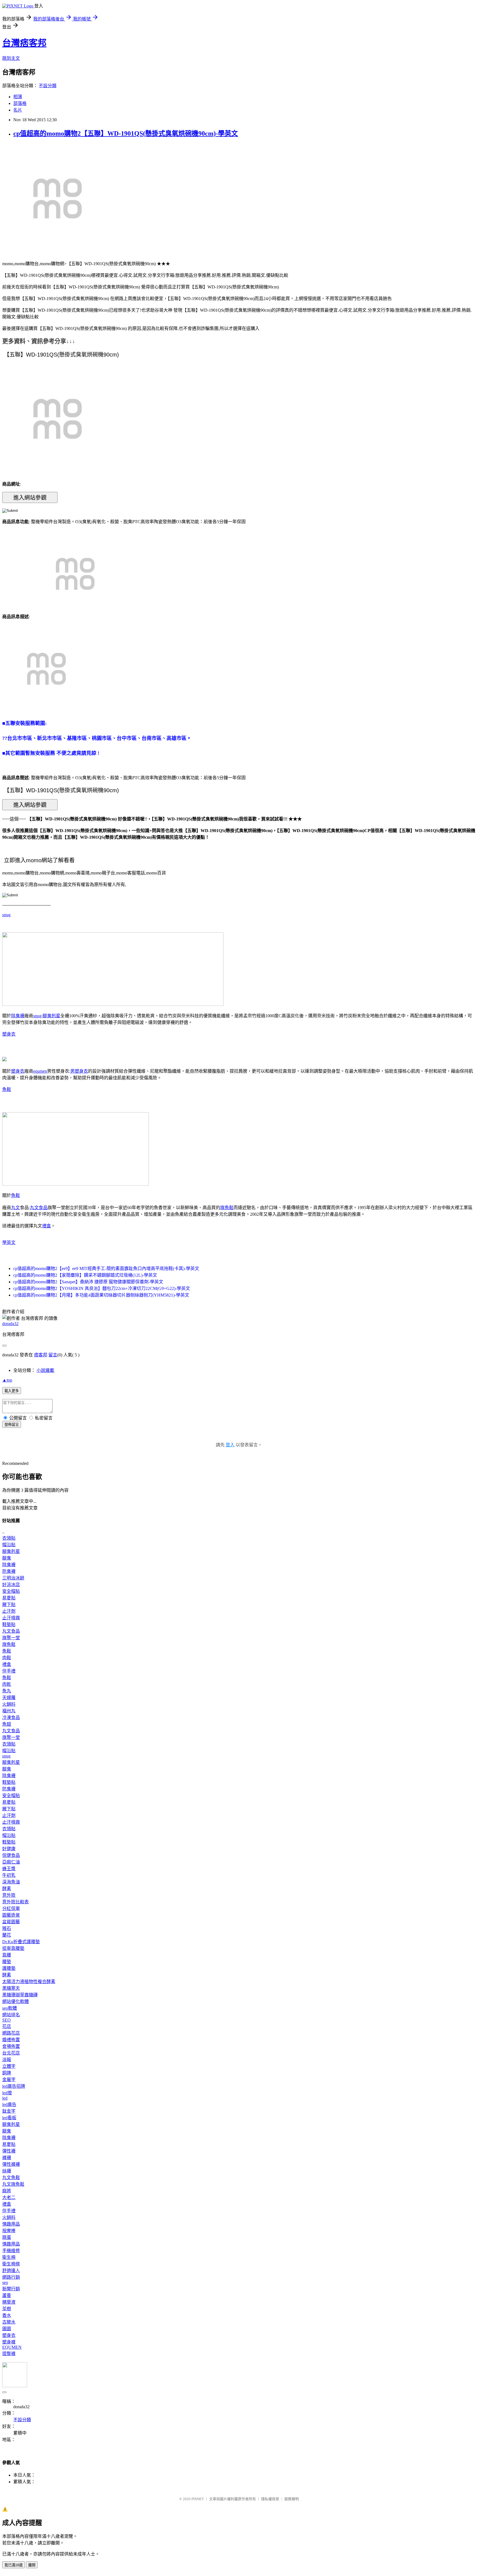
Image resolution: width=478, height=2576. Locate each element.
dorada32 (10, 1324)
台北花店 (11, 2053)
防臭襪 (9, 1571)
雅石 (7, 1928)
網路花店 (11, 2033)
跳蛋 (7, 2237)
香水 (7, 2315)
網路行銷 (11, 2277)
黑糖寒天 (11, 1988)
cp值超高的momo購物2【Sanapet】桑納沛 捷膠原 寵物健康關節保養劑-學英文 (88, 1282)
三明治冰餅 (13, 1578)
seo (5, 2282)
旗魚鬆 (227, 1208)
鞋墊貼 (9, 1624)
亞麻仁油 (11, 1862)
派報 (7, 2060)
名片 (18, 110)
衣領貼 (9, 1538)
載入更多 (12, 1391)
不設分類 (48, 86)
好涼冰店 (11, 1585)
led (5, 2098)
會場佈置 (11, 2046)
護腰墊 (9, 1968)
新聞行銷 (11, 2289)
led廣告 (9, 2104)
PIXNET (198, 2499)
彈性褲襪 (11, 2164)
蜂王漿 (9, 1869)
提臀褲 (9, 2354)
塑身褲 (9, 2342)
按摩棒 (9, 2231)
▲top (7, 1380)
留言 (53, 1355)
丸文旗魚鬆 (13, 2184)
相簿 (18, 97)
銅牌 (7, 2073)
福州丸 (9, 1711)
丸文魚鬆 (11, 2178)
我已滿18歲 (14, 2565)
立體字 (9, 2066)
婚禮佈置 (11, 2040)
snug (6, 915)
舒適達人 (11, 2271)
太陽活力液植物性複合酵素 (29, 1982)
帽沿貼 (9, 1545)
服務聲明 (292, 2499)
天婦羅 (9, 1698)
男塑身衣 (79, 1071)
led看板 (9, 2118)
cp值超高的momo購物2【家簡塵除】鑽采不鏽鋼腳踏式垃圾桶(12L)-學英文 (85, 1275)
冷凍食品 (11, 1717)
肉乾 (7, 1684)
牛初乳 (9, 1875)
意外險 (9, 1895)
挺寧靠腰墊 (13, 1948)
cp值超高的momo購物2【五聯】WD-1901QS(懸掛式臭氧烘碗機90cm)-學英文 (126, 133)
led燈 (7, 2093)
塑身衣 (9, 1034)
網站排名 (11, 2015)
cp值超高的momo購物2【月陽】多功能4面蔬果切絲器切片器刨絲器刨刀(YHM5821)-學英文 (101, 1295)
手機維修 (11, 2251)
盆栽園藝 (11, 1922)
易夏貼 (9, 1598)
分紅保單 (11, 1908)
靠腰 (7, 1955)
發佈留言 (12, 1425)
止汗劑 (9, 1611)
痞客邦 (41, 1355)
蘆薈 (7, 2295)
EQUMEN (12, 2347)
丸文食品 (39, 1208)
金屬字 (9, 2080)
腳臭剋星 (51, 1016)
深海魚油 (11, 1882)
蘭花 (7, 1935)
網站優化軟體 (15, 2001)
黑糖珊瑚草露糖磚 (20, 1995)
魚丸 (7, 1691)
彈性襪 (9, 2151)
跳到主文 (11, 58)
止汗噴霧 (11, 1618)
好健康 (9, 1849)
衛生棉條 (11, 2264)
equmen (40, 1071)
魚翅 (7, 1724)
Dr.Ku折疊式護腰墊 (21, 1942)
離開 (32, 2565)
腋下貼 (9, 1605)
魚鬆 (7, 1089)
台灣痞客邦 (24, 43)
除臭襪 (18, 1016)
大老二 (9, 2197)
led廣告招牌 (14, 2086)
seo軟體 (10, 2008)
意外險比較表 (15, 1902)
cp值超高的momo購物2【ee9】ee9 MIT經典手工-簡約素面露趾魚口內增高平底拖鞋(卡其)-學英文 (106, 1268)
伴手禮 (9, 1671)
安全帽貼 (11, 1591)
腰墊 (7, 1962)
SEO (7, 2020)
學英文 (9, 1242)
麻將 (7, 2191)
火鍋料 (9, 1704)
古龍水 (9, 2322)
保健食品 (11, 1855)
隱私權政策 (270, 2499)
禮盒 (46, 1226)
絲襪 (7, 2171)
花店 (7, 2026)
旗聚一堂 (11, 1638)
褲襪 (7, 2158)
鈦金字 (9, 2111)
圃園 (7, 2329)
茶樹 (7, 2309)
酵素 (7, 1889)
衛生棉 (9, 2257)
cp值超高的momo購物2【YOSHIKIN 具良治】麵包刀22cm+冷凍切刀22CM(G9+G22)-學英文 (102, 1288)
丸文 (15, 1208)
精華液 (9, 2302)
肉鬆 (7, 1658)
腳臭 (7, 1558)
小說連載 (45, 1370)
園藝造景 (11, 1915)
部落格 (20, 103)
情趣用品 (11, 2224)
